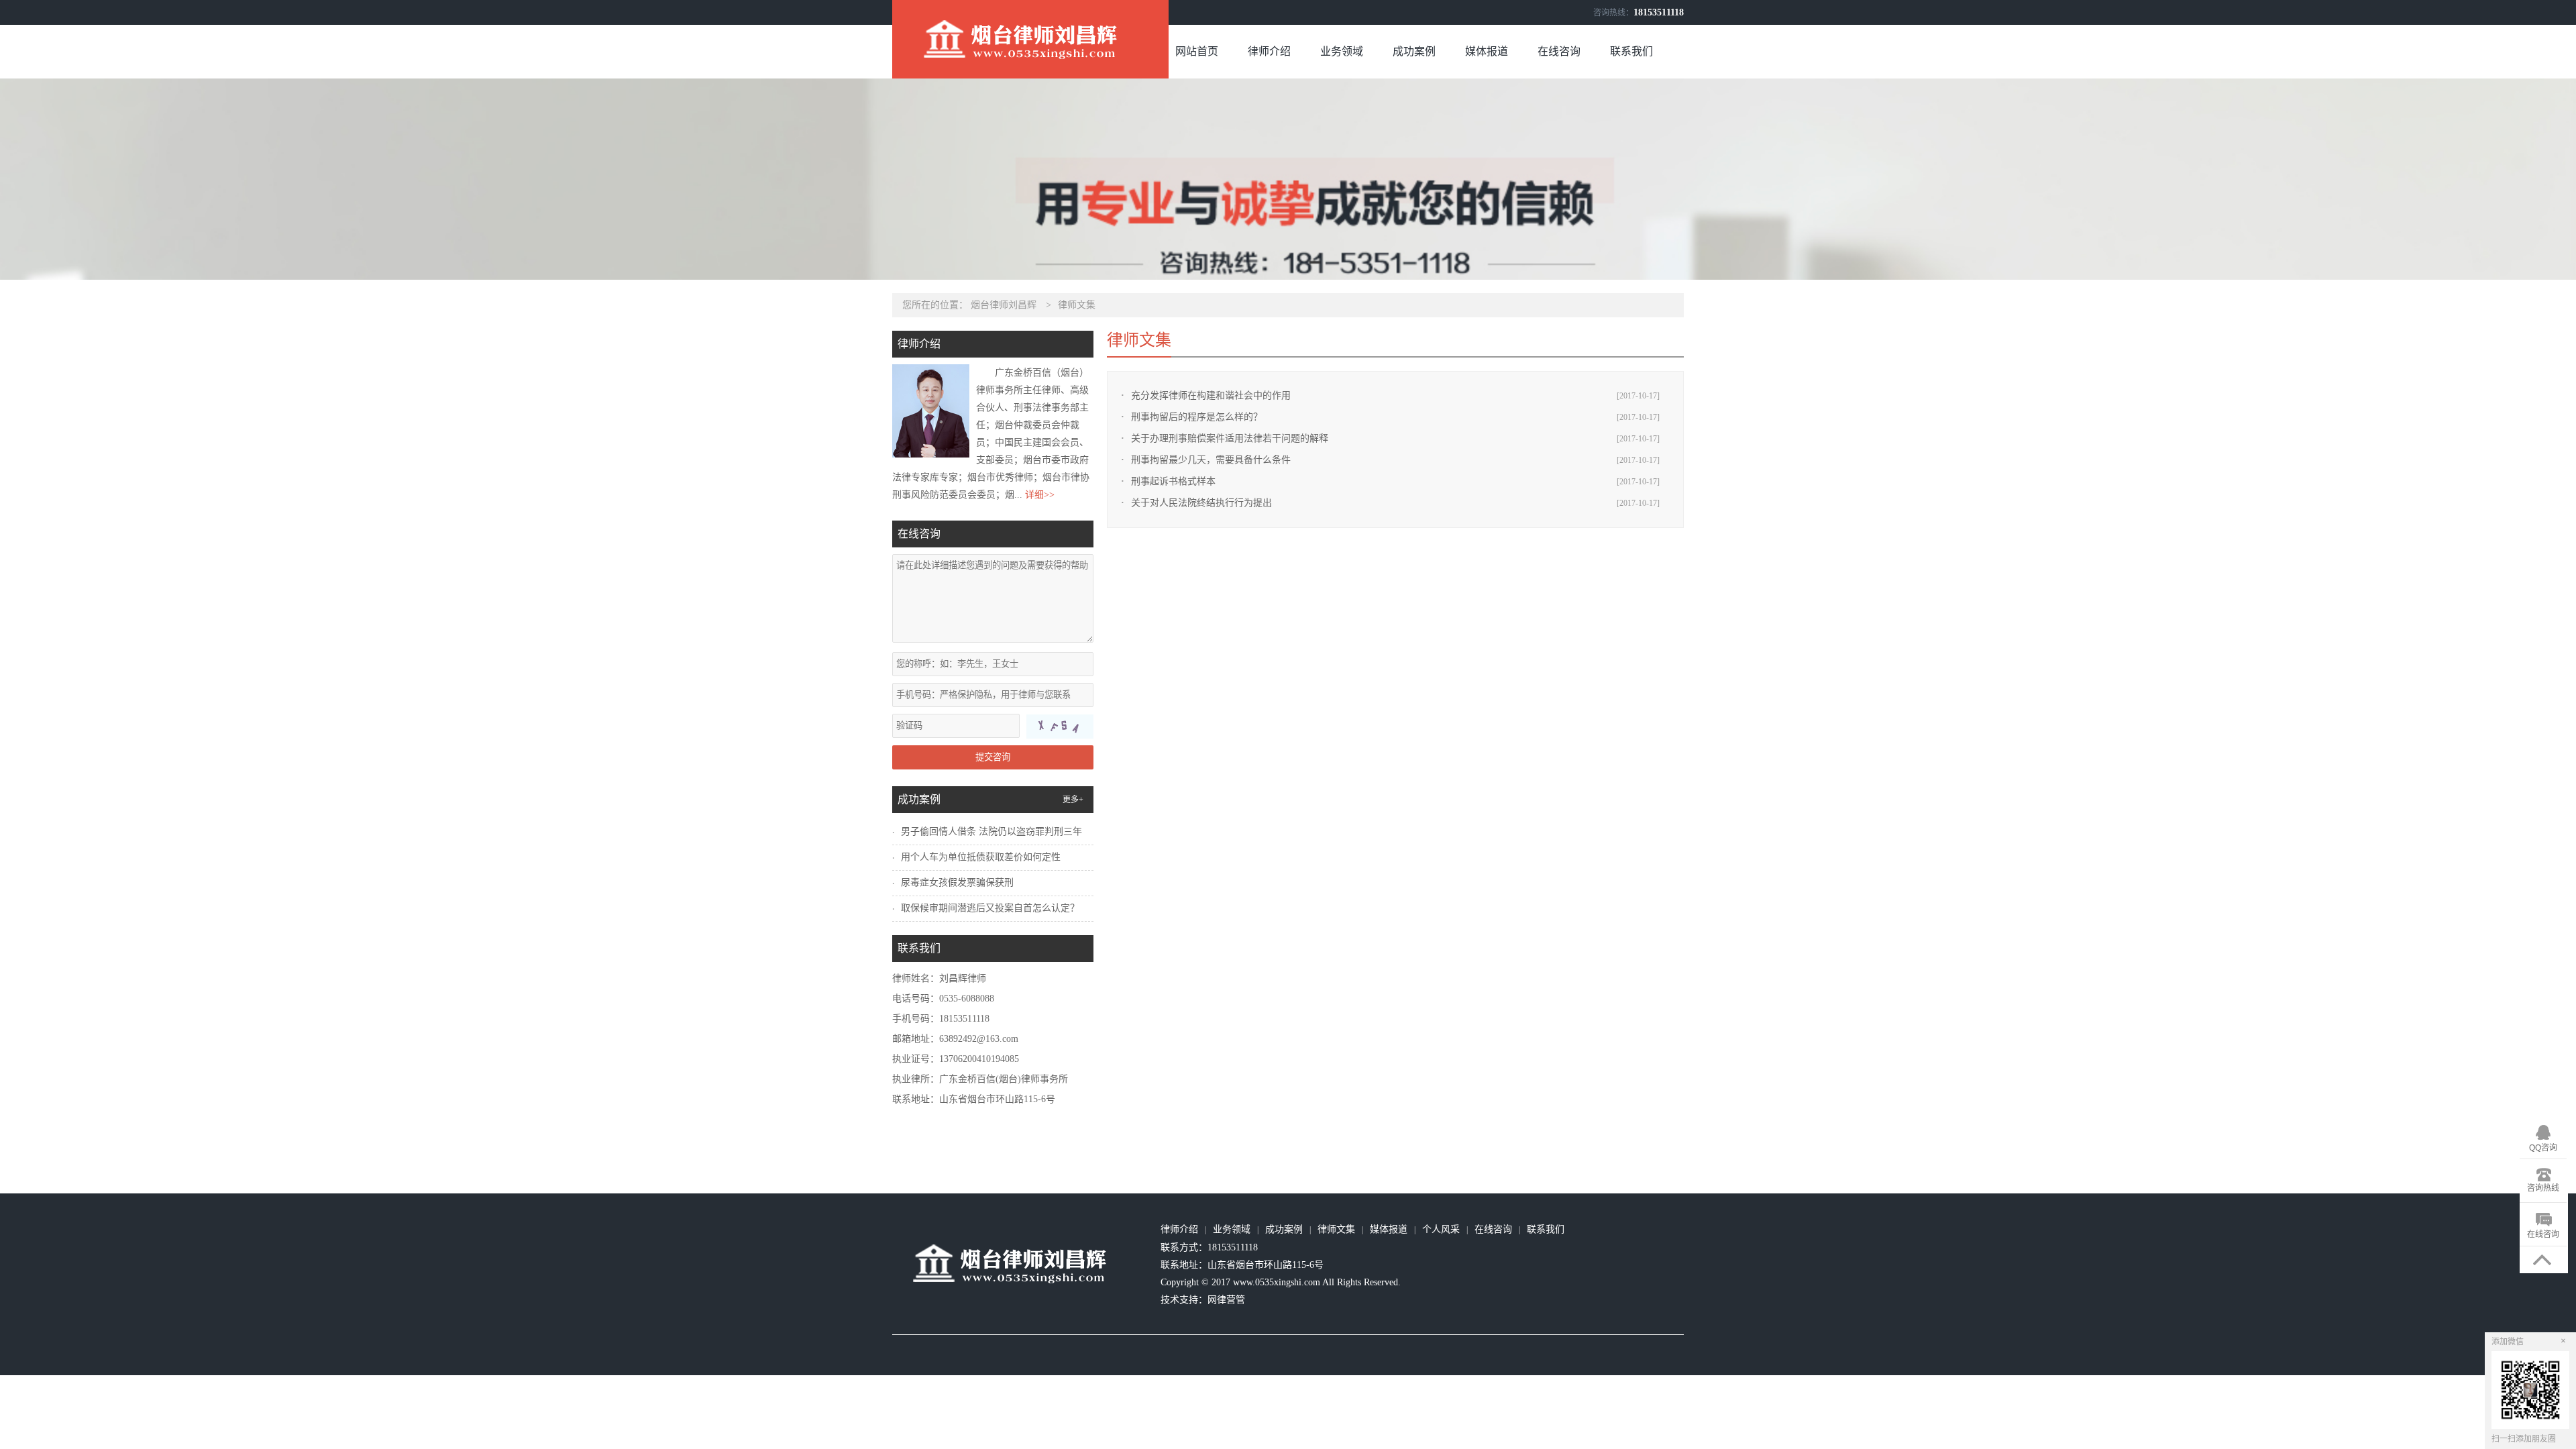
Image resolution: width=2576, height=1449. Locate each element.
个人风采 (1441, 1229)
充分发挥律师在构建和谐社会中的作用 (1211, 395)
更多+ (1073, 800)
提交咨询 (993, 757)
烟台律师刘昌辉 (1004, 305)
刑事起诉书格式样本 (1173, 481)
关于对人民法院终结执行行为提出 (1201, 503)
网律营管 (1226, 1300)
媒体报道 (1487, 51)
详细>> (1040, 495)
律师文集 (1077, 305)
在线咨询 (1559, 51)
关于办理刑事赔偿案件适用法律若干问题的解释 (1230, 438)
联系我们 (1631, 51)
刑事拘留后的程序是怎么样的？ (1197, 417)
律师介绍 (1269, 51)
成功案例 (1414, 51)
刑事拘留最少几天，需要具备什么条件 (1211, 460)
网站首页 (1197, 51)
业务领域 (1342, 51)
